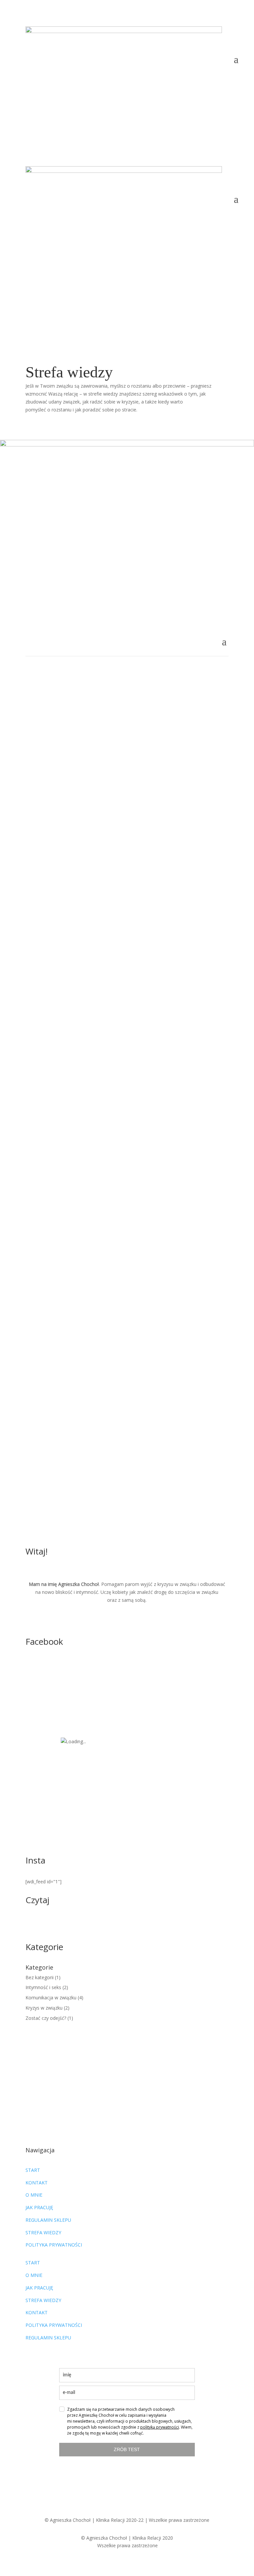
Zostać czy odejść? (169, 877)
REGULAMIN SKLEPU (48, 2220)
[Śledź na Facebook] (120, 105)
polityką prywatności (160, 2427)
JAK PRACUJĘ (40, 2207)
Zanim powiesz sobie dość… (72, 1469)
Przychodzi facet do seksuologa (77, 1380)
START (33, 2170)
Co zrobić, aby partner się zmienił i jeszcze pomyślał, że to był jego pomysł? (127, 775)
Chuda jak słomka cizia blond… (76, 1203)
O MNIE (34, 2195)
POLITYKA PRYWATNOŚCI (54, 2245)
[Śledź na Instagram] (134, 105)
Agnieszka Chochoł (90, 693)
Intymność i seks (162, 1302)
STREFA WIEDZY (43, 2232)
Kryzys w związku (165, 693)
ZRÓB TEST (127, 2449)
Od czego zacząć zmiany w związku (82, 683)
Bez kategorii (160, 972)
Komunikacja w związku (173, 788)
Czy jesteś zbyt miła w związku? (77, 1027)
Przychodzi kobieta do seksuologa (81, 1291)
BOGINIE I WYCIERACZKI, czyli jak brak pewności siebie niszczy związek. (120, 1111)
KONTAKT (37, 2183)
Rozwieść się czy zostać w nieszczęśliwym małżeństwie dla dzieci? (126, 867)
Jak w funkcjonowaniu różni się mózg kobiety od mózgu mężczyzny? (111, 959)
